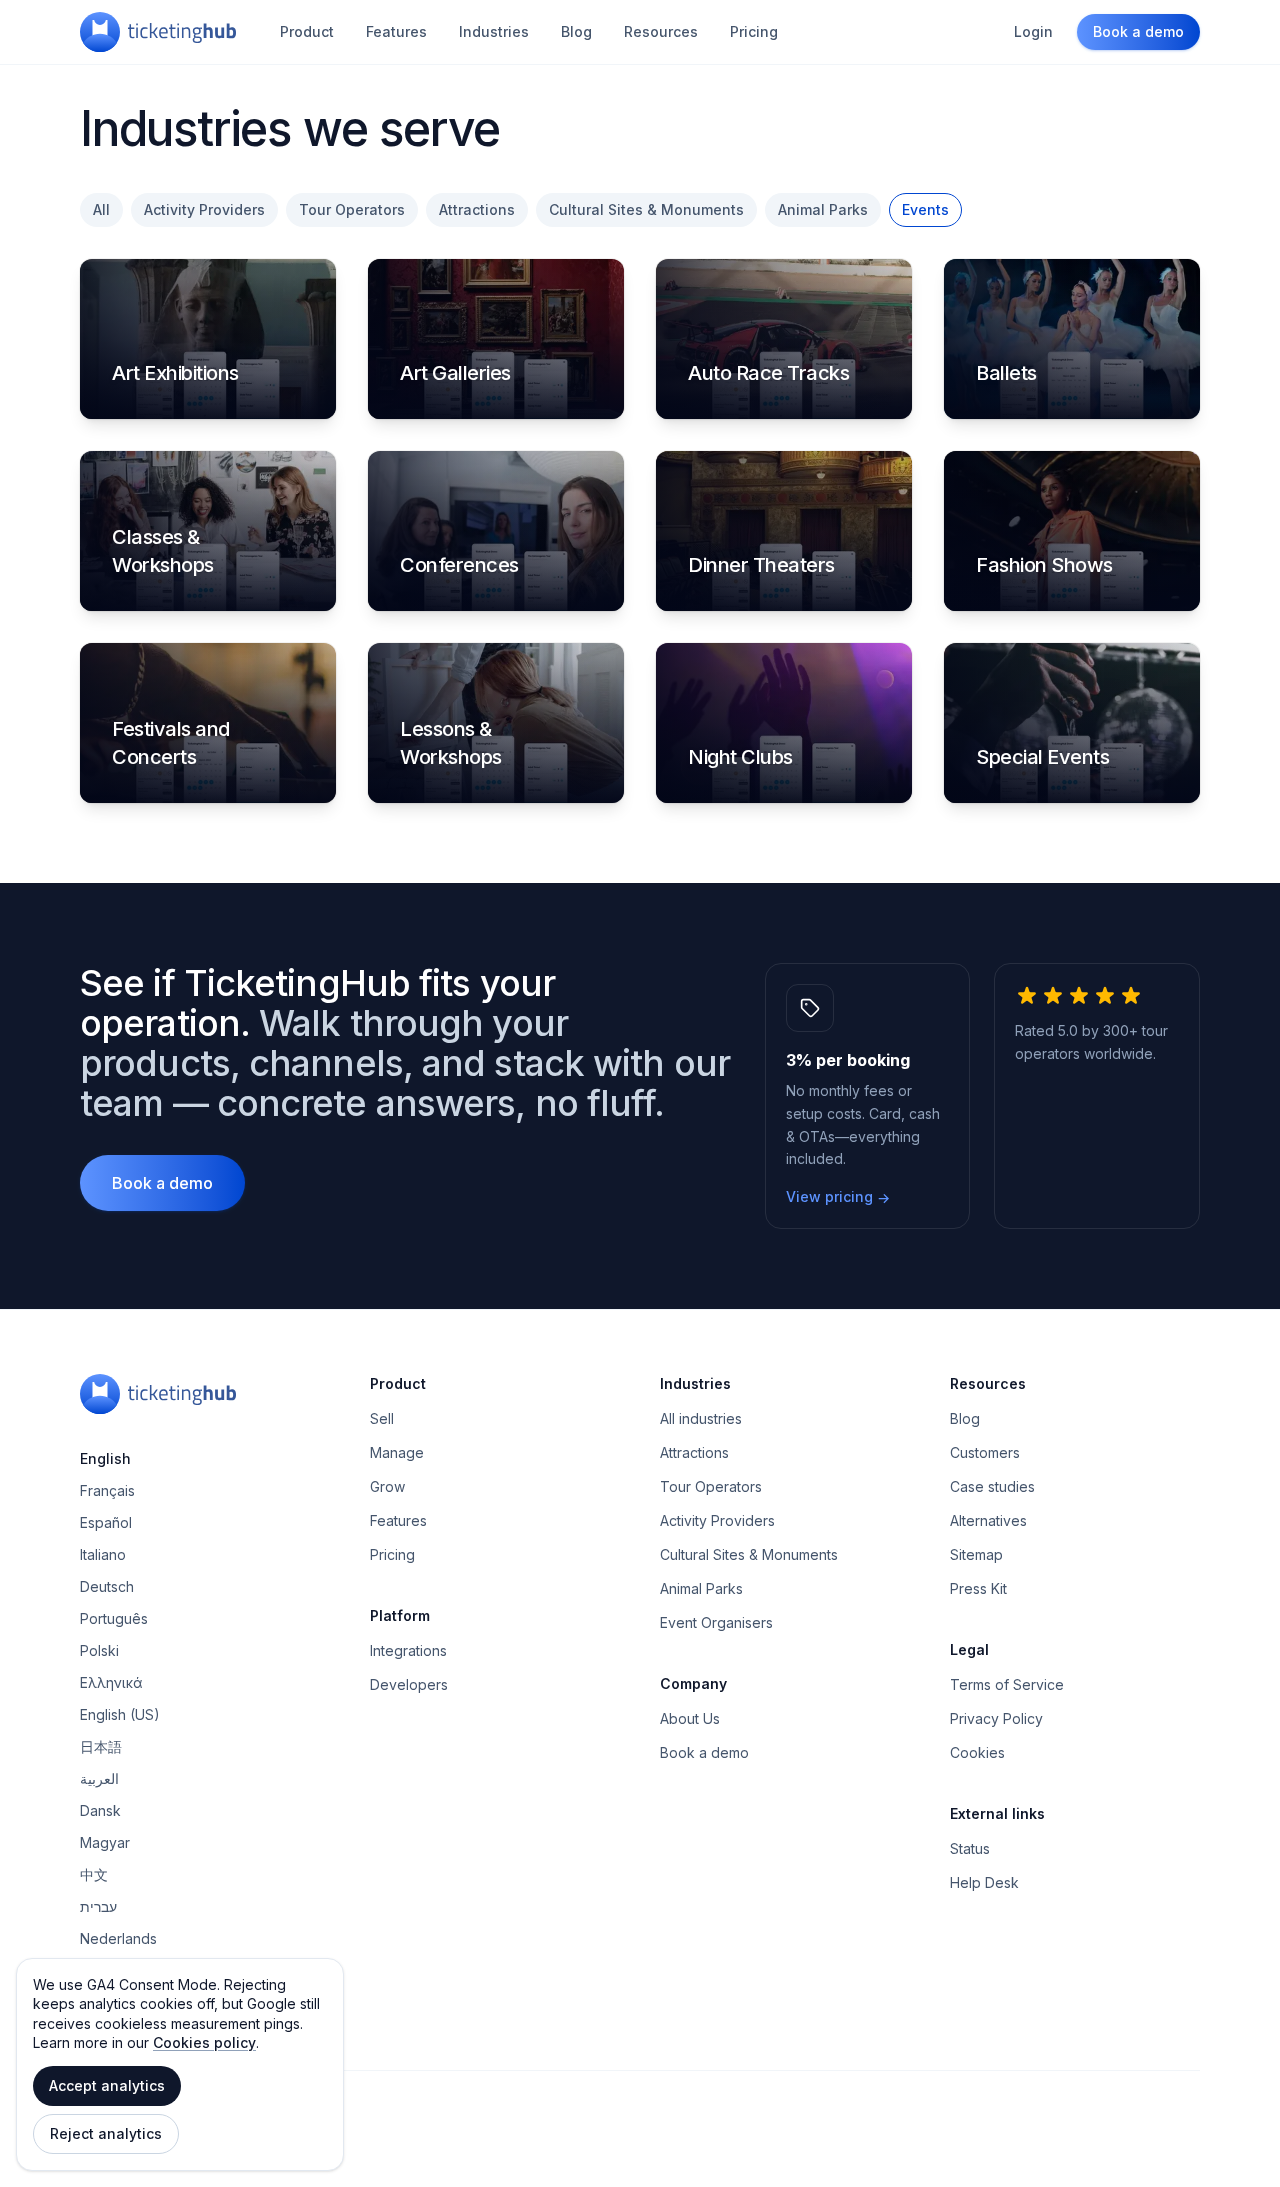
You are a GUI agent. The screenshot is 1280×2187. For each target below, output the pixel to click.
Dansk (100, 1810)
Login (1033, 31)
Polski (99, 1650)
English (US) (120, 1714)
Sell (382, 1418)
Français (107, 1490)
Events (925, 209)
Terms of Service (1007, 1684)
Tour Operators (352, 209)
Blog (576, 31)
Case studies (992, 1486)
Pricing (754, 31)
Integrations (408, 1650)
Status (970, 1848)
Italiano (103, 1554)
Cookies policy (204, 2042)
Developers (409, 1684)
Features (396, 31)
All (101, 209)
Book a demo (1138, 31)
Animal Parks (823, 209)
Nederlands (118, 1938)
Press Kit (978, 1588)
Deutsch (107, 1586)
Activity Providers (204, 209)
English (105, 1458)
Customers (985, 1452)
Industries (494, 31)
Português (114, 1618)
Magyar (105, 1842)
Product (307, 31)
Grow (387, 1486)
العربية (99, 1778)
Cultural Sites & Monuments (646, 209)
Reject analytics (106, 2133)
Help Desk (984, 1882)
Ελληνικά (111, 1682)
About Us (690, 1718)
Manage (397, 1452)
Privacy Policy (996, 1718)
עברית (98, 1906)
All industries (701, 1418)
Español (106, 1522)
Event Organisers (716, 1622)
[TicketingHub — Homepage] (158, 32)
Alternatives (988, 1520)
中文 (94, 1874)
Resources (661, 31)
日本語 (101, 1746)
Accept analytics (107, 2085)
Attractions (477, 209)
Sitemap (976, 1554)
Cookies (977, 1752)
